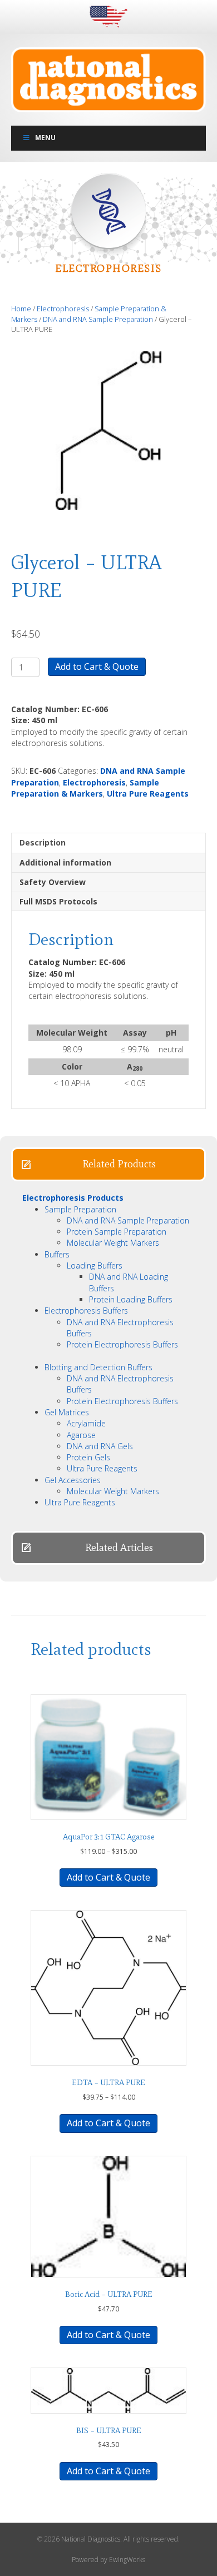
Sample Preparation (80, 1209)
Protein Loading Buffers (131, 1299)
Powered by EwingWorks (108, 2560)
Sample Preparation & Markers (85, 788)
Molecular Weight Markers (113, 1243)
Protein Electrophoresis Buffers (122, 1344)
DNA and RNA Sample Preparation (98, 319)
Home (21, 309)
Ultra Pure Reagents (148, 794)
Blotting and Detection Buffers (98, 1367)
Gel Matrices (67, 1412)
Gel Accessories (73, 1480)
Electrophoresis (63, 309)
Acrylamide (86, 1423)
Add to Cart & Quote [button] (108, 2335)
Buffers (57, 1254)
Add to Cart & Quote (97, 667)
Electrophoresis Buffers (86, 1311)
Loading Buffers (95, 1265)
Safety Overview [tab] (53, 882)
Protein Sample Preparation (117, 1232)
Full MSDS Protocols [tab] (58, 901)
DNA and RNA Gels (100, 1446)
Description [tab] (43, 842)
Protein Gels (88, 1457)
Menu (45, 138)
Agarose (81, 1435)
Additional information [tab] (65, 862)
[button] (108, 1164)
